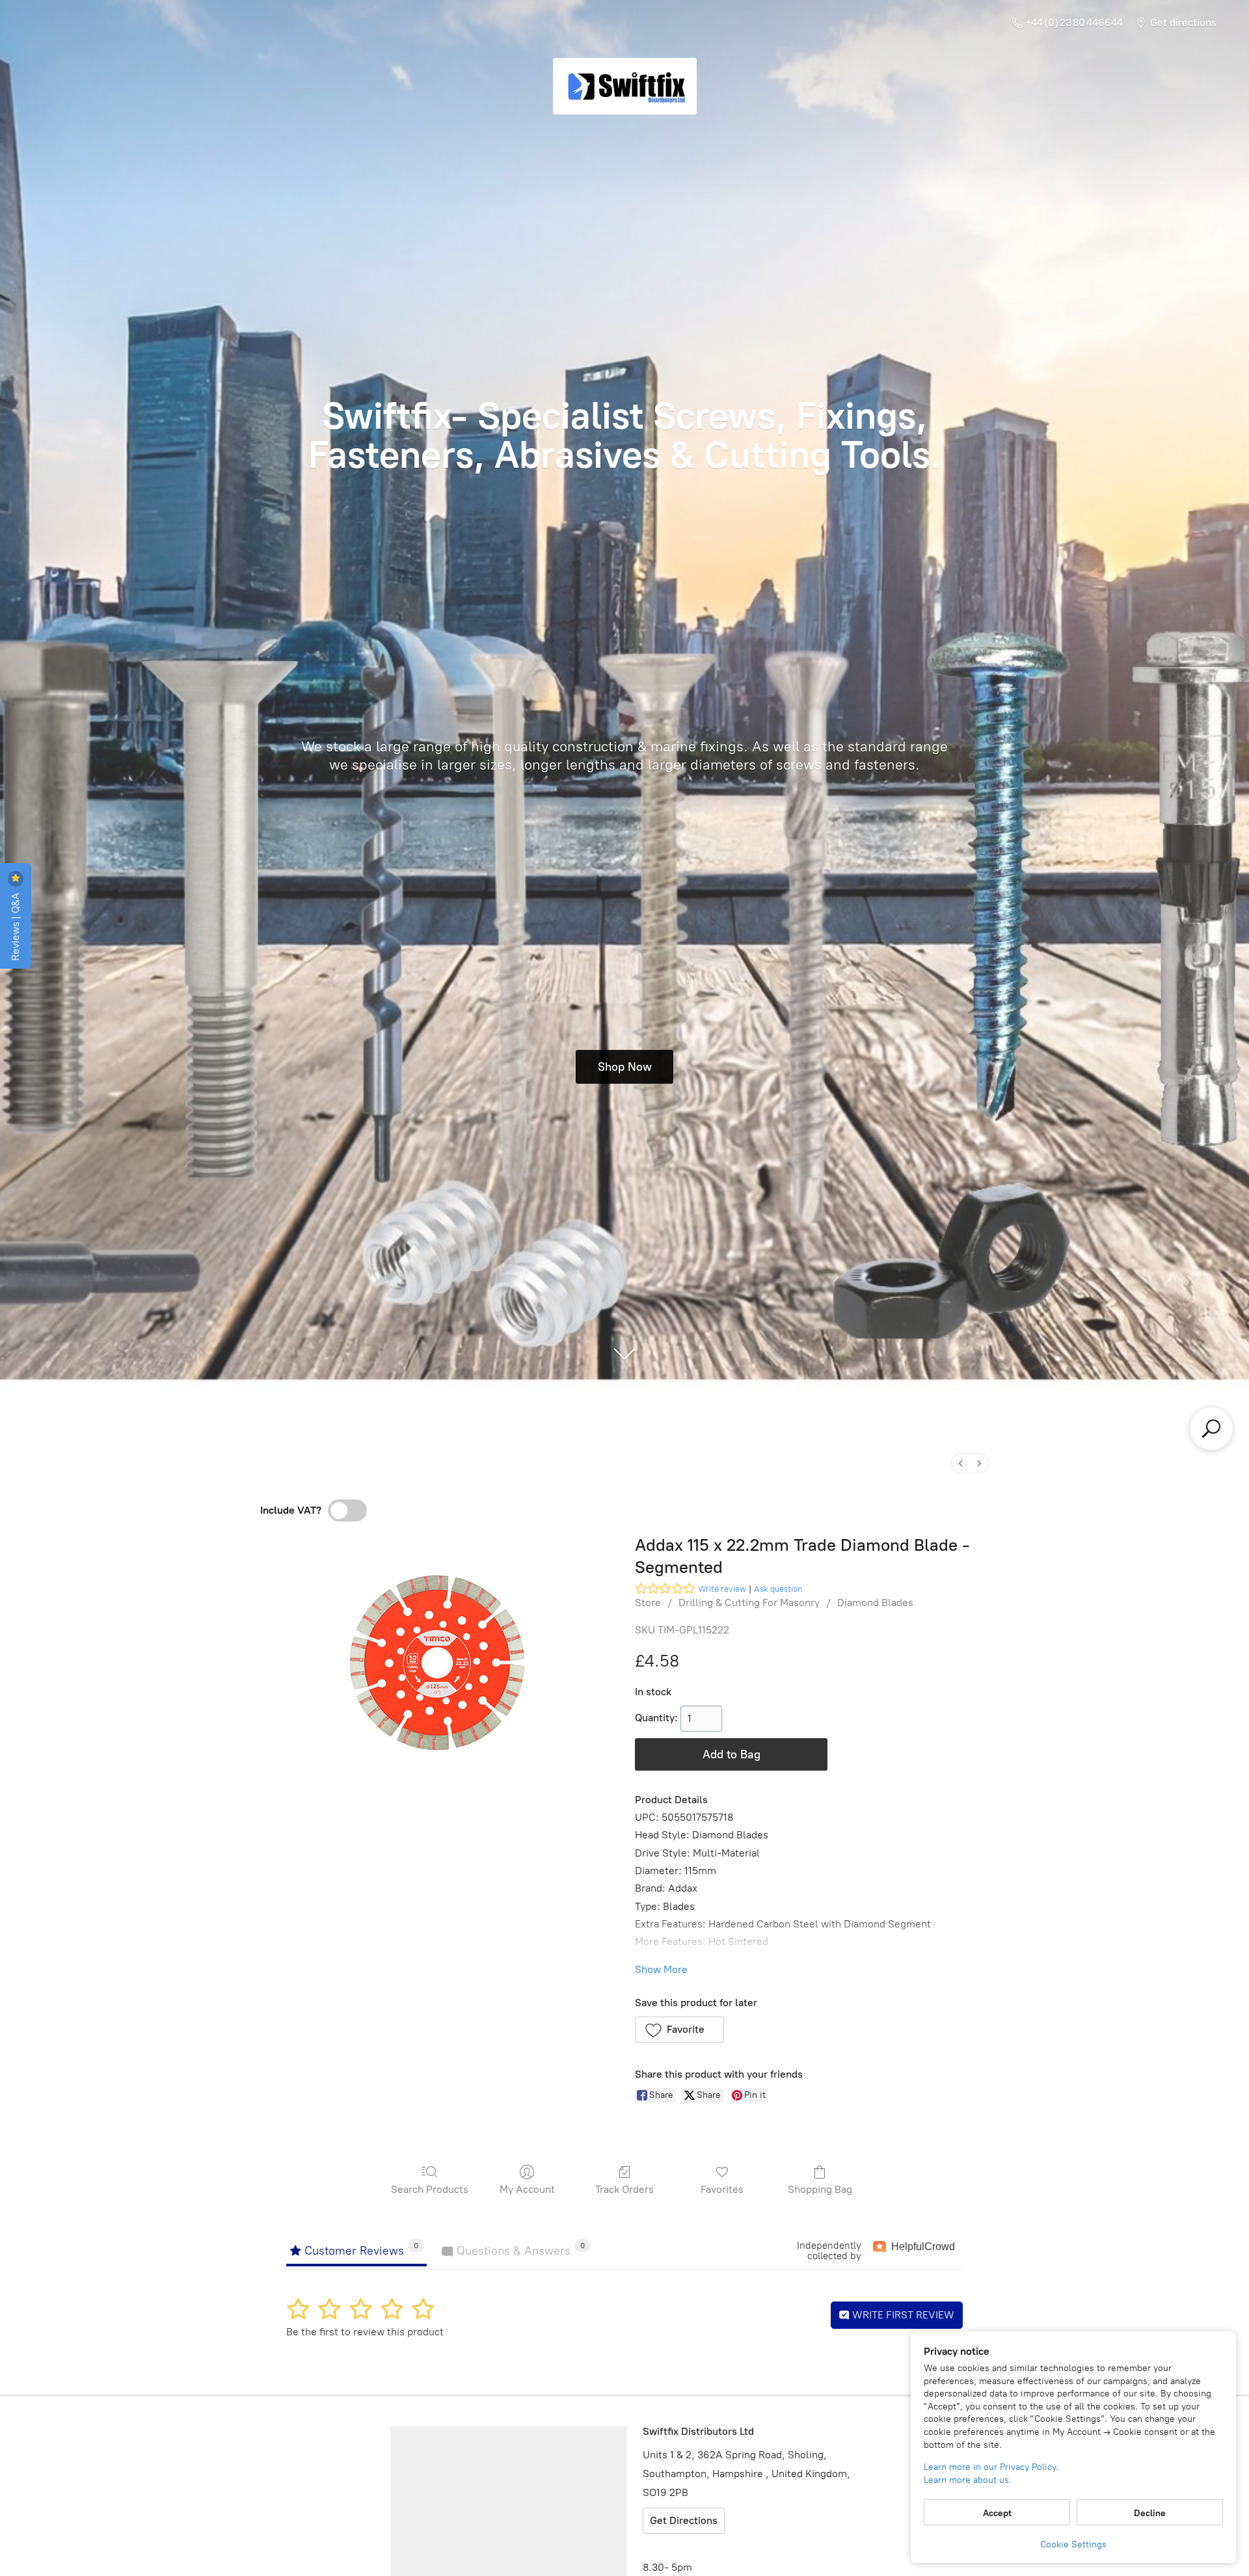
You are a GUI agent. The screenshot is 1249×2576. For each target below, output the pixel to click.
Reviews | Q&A (15, 925)
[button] (679, 2030)
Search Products (430, 2189)
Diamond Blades (875, 1603)
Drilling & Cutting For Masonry (749, 1603)
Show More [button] (661, 1969)
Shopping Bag (820, 2189)
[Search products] (1211, 1429)
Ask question (778, 1589)
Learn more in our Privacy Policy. (991, 2467)
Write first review (902, 2315)
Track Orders (624, 2189)
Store (648, 1603)
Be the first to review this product (365, 2332)
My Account (527, 2189)
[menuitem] (961, 1463)
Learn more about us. (968, 2480)
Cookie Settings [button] (1073, 2544)
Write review (722, 1589)
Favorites (722, 2189)
